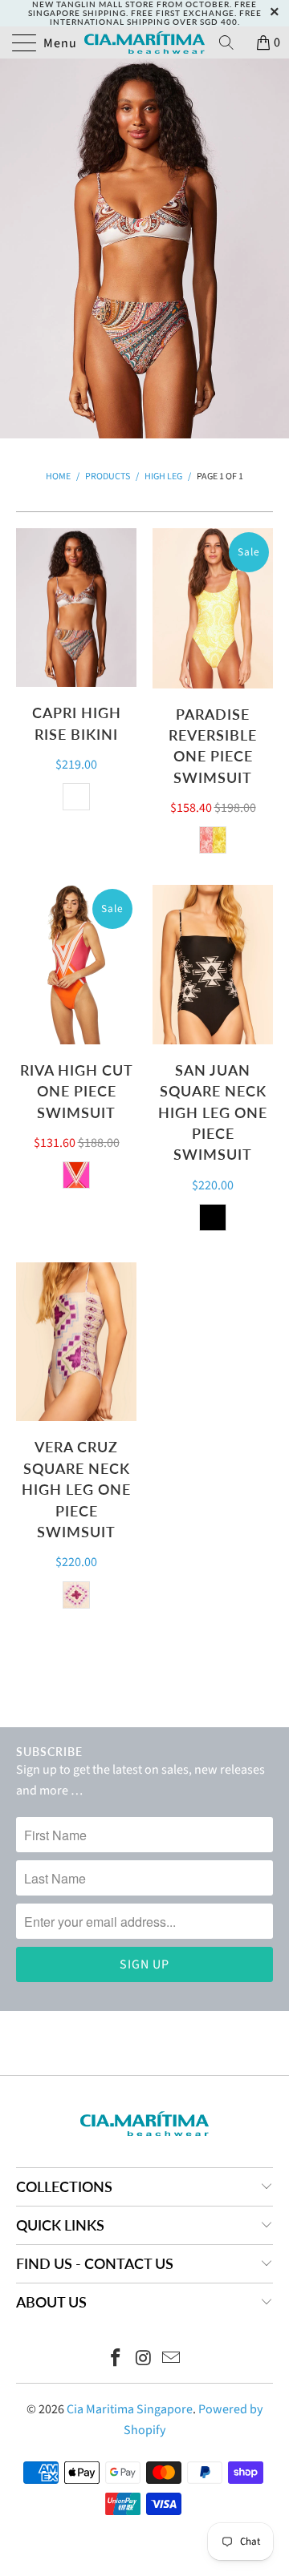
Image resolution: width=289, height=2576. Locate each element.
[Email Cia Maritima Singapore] (172, 2360)
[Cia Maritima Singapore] (144, 42)
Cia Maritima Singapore (130, 2409)
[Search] (232, 42)
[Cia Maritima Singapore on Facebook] (116, 2360)
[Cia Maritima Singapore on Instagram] (144, 2360)
